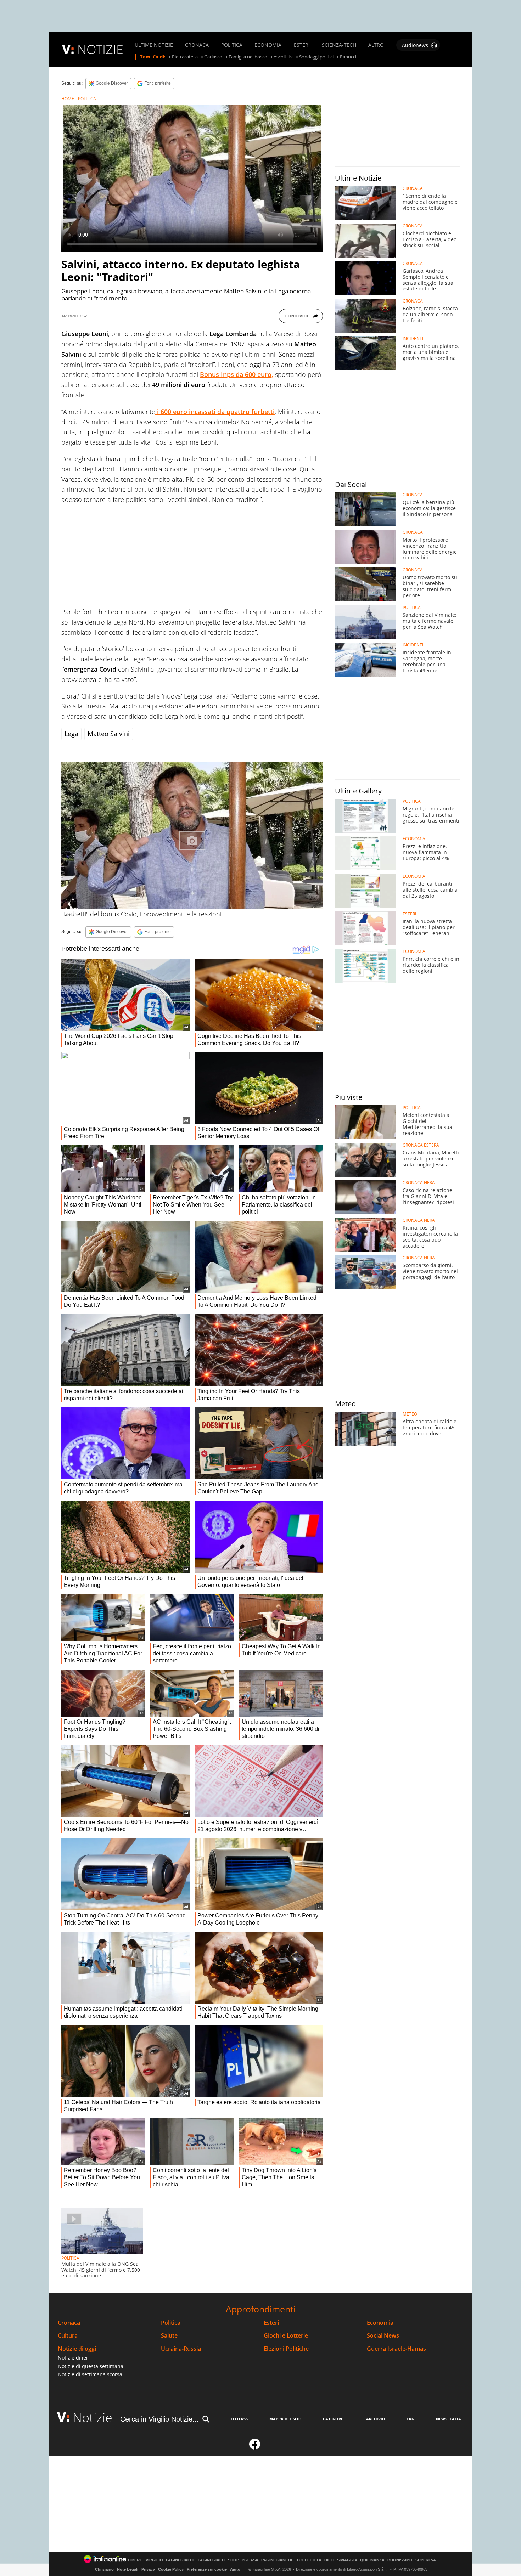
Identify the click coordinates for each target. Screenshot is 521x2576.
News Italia (449, 2419)
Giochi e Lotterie (286, 2336)
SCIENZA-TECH (339, 45)
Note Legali (128, 2569)
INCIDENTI (413, 339)
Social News (383, 2336)
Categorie (334, 2419)
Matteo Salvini (109, 734)
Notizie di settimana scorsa (90, 2374)
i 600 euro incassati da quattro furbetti (215, 412)
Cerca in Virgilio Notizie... (159, 2419)
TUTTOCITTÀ (309, 2560)
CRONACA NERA (419, 1183)
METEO (410, 1414)
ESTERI (302, 45)
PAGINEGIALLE (180, 2560)
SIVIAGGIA (347, 2560)
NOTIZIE (100, 49)
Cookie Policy (171, 2569)
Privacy (148, 2569)
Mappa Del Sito (285, 2419)
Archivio (376, 2419)
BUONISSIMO (400, 2560)
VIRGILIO (154, 2560)
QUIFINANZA (372, 2560)
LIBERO (135, 2560)
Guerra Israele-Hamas (396, 2349)
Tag (410, 2419)
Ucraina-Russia (181, 2349)
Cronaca (69, 2323)
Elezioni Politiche (286, 2349)
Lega (71, 734)
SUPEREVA (426, 2560)
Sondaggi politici (316, 57)
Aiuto (235, 2569)
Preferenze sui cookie (207, 2569)
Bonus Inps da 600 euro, (237, 374)
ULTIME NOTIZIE (154, 45)
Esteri (271, 2323)
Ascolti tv (283, 57)
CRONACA (197, 45)
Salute (169, 2336)
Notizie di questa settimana (91, 2366)
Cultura (68, 2336)
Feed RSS (239, 2419)
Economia (380, 2323)
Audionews (415, 45)
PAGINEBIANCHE (277, 2560)
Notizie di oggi (77, 2349)
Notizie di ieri (74, 2358)
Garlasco (213, 57)
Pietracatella (185, 57)
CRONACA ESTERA (421, 1145)
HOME (68, 99)
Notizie (93, 2417)
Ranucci (348, 57)
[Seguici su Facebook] (255, 2447)
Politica (171, 2323)
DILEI (329, 2560)
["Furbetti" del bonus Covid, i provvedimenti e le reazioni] (192, 835)
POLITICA (232, 45)
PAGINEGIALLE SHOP (218, 2560)
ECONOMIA (268, 45)
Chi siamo (104, 2569)
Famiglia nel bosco (248, 57)
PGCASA (250, 2560)
